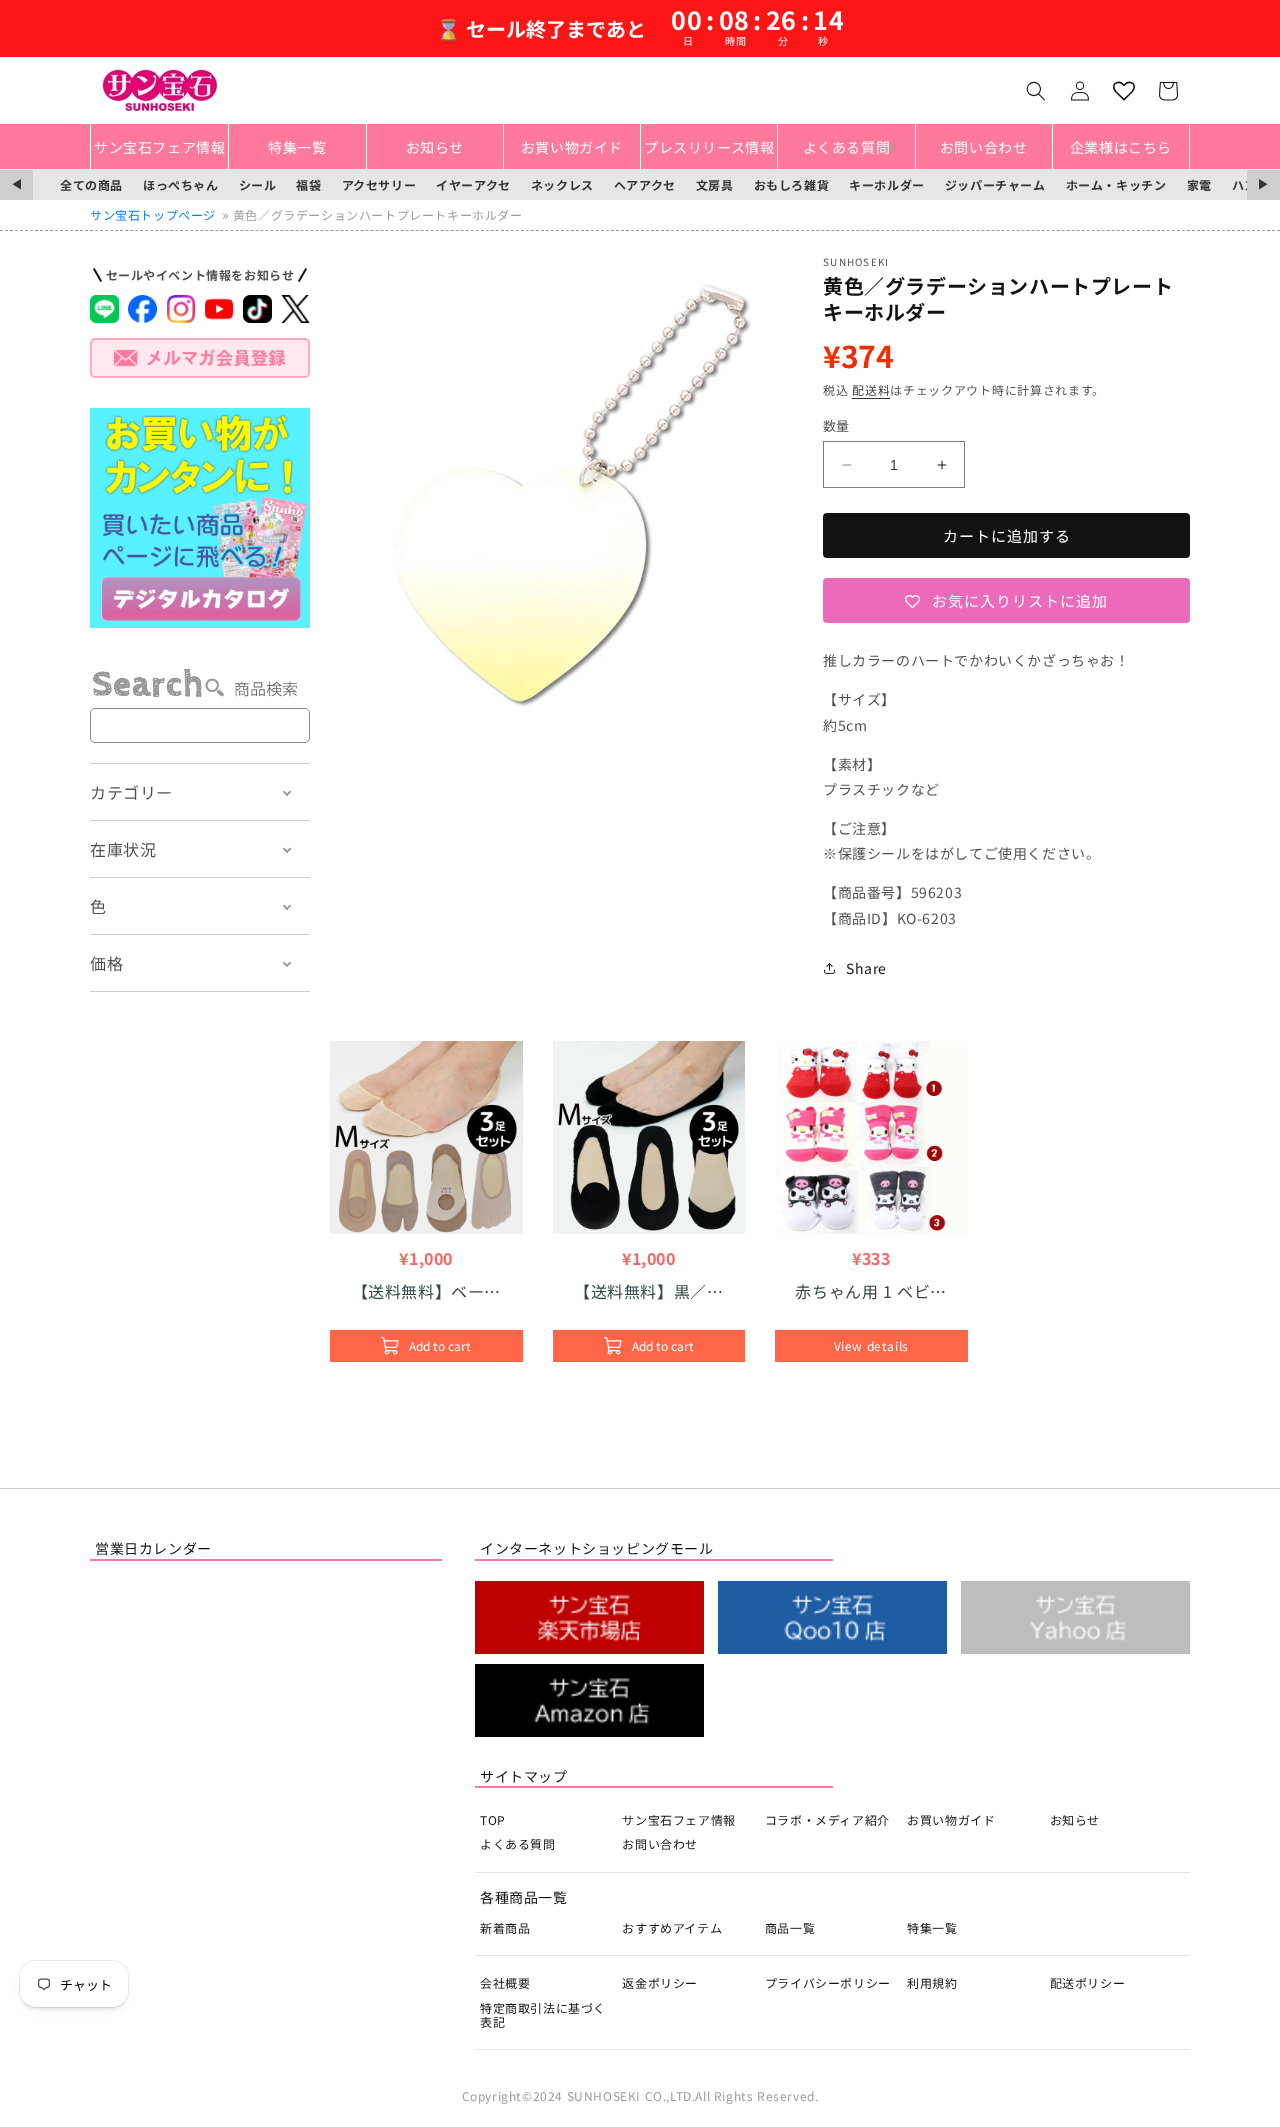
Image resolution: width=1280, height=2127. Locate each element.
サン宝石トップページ (153, 214)
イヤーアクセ (473, 184)
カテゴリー (131, 792)
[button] (1036, 91)
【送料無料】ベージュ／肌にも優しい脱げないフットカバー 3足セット (427, 1291)
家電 (1199, 184)
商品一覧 (790, 1927)
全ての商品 (91, 184)
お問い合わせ (660, 1843)
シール (258, 184)
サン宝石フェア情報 (678, 1819)
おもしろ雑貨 (792, 184)
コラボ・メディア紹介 (827, 1819)
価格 (106, 963)
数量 (836, 425)
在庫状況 (123, 849)
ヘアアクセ (645, 184)
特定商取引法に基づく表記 (543, 2014)
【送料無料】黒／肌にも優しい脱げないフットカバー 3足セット (648, 1291)
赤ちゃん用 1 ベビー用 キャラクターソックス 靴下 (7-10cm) (871, 1291)
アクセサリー (379, 184)
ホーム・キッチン (1116, 184)
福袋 (308, 184)
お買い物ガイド (951, 1819)
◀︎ (16, 184)
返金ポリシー (660, 1982)
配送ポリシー (1088, 1982)
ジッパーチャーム (995, 184)
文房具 (715, 184)
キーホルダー (887, 184)
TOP (493, 1819)
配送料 (871, 389)
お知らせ (1075, 1819)
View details (871, 1345)
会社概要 (505, 1982)
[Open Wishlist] (1124, 91)
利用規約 (932, 1982)
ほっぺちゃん (181, 184)
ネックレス (562, 184)
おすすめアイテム (672, 1927)
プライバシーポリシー (828, 1982)
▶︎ (1263, 184)
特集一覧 (932, 1927)
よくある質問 (518, 1843)
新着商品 (505, 1927)
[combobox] (200, 725)
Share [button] (866, 968)
